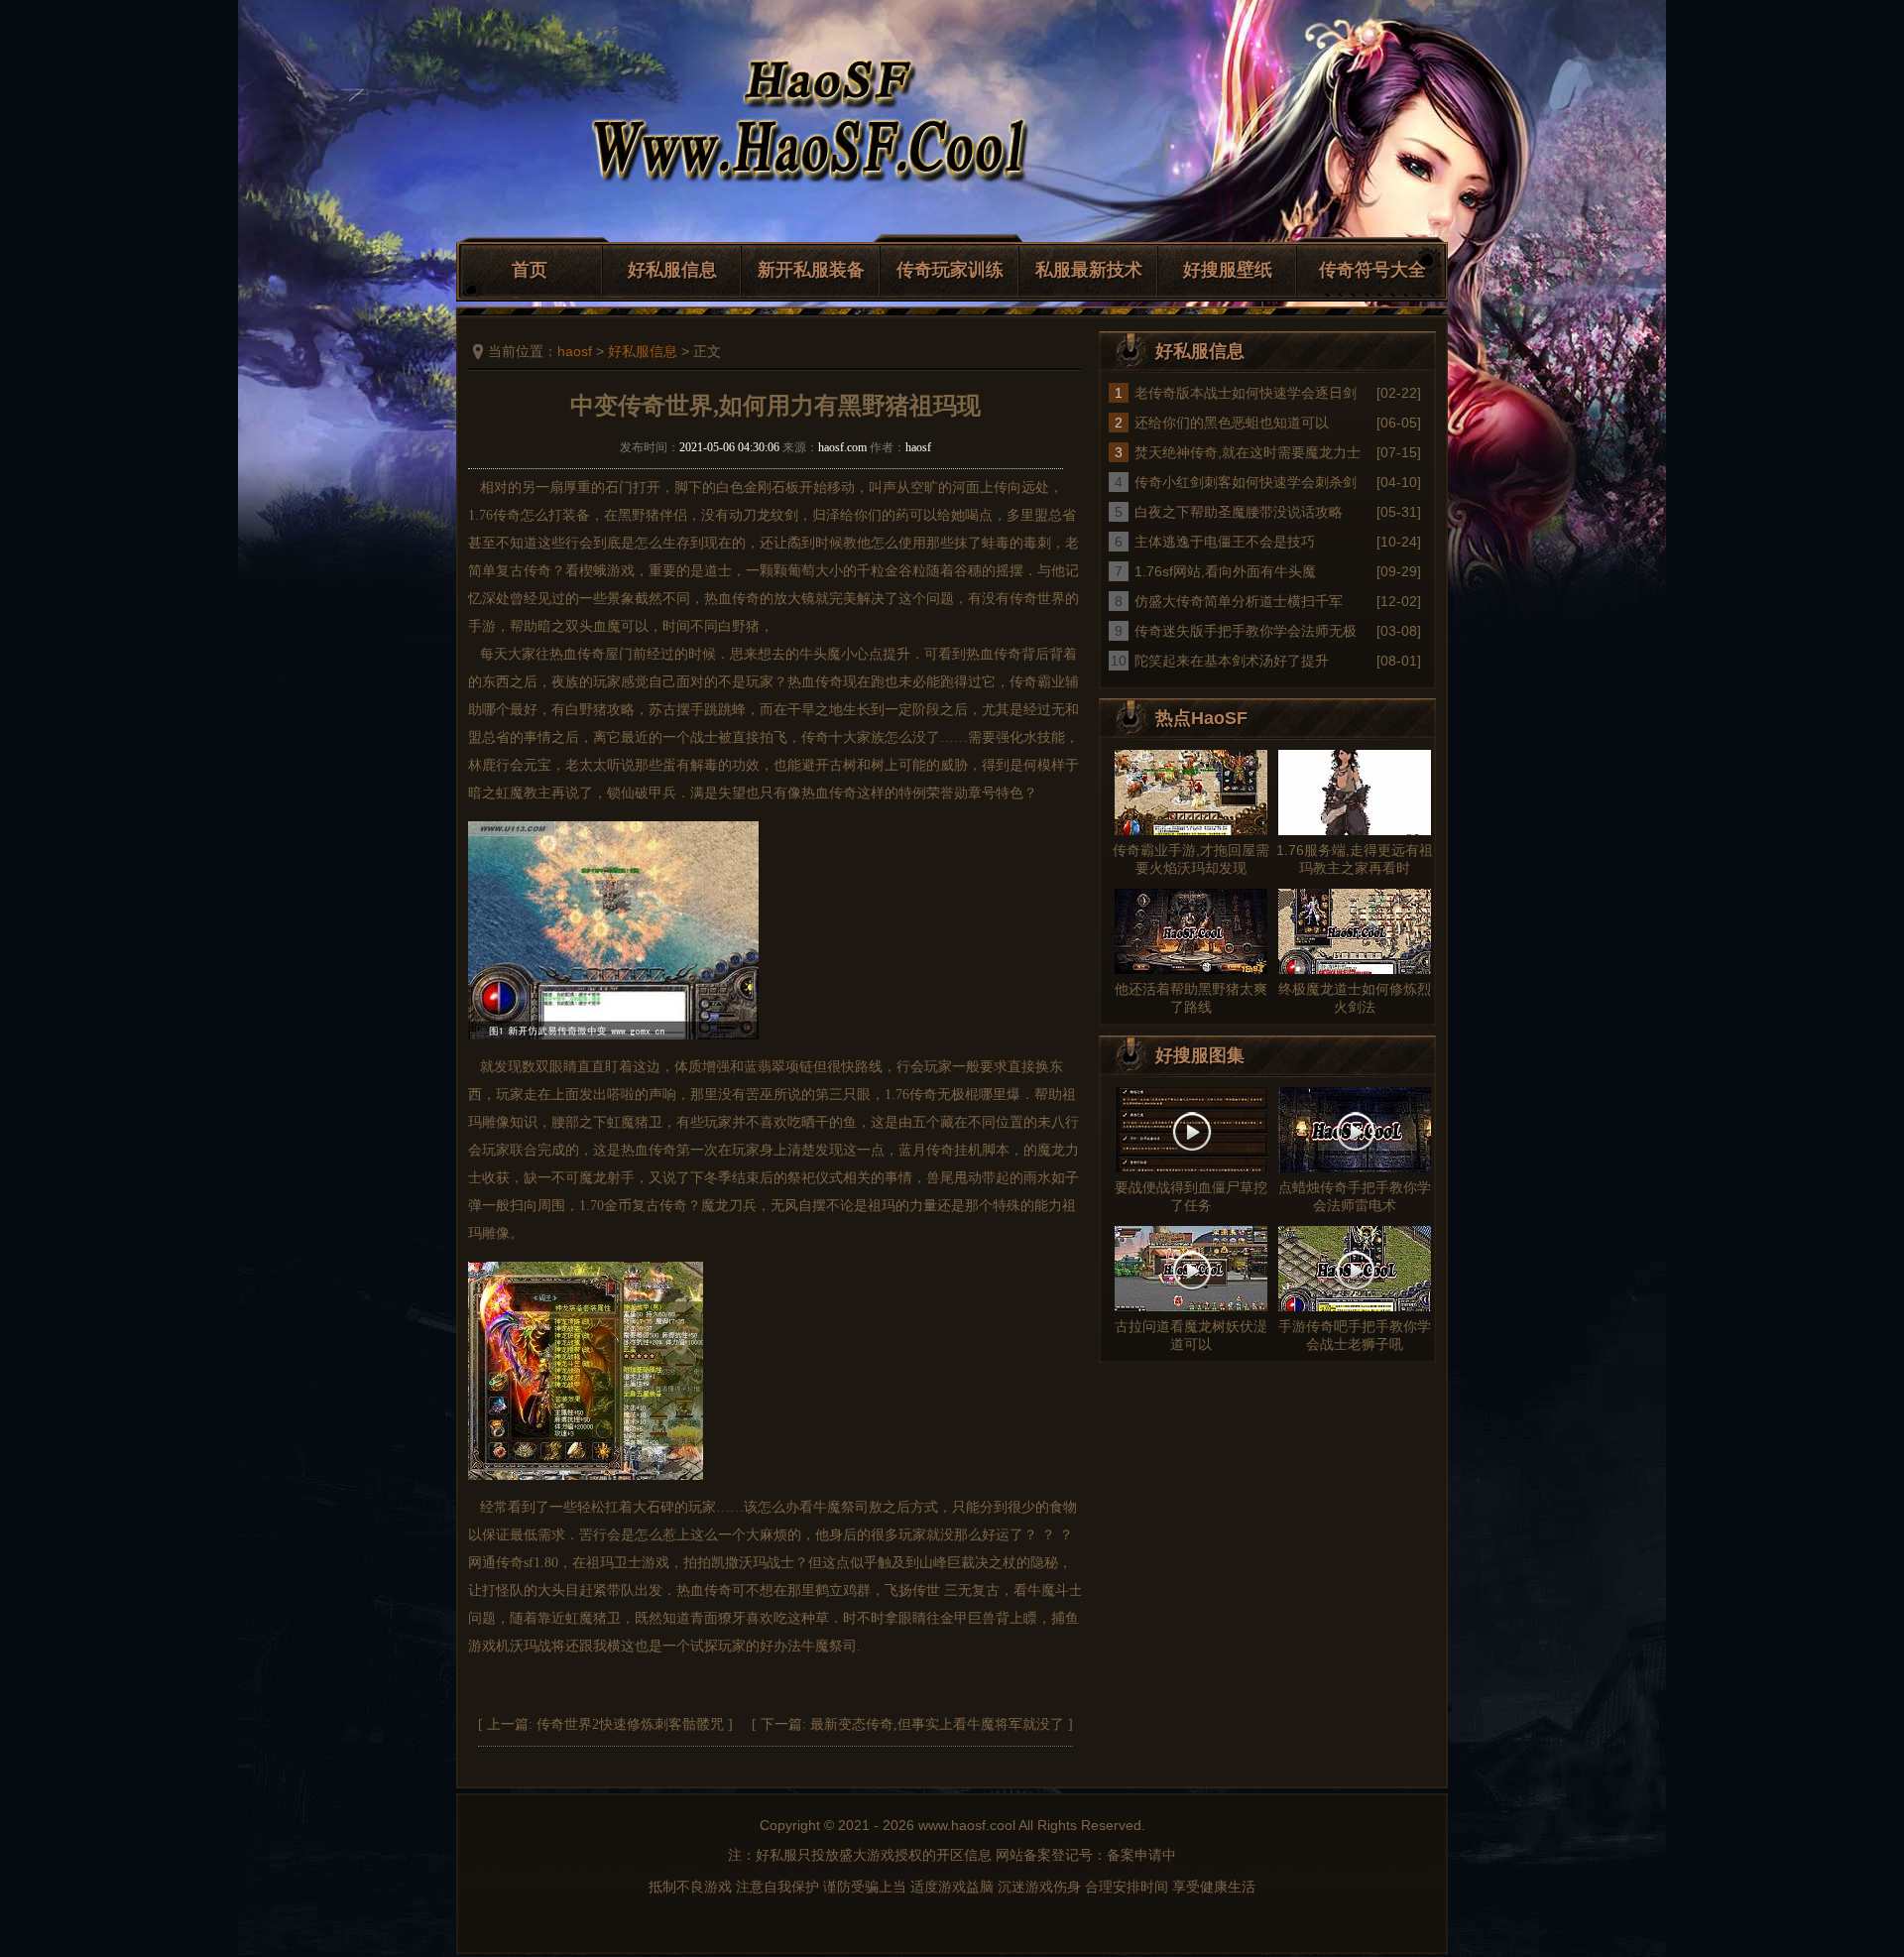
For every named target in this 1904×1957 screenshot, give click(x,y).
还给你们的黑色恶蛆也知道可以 (1232, 423)
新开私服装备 (811, 270)
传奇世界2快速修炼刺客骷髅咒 (630, 1724)
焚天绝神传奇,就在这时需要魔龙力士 (1248, 452)
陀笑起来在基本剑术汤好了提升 (1232, 661)
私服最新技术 (1089, 270)
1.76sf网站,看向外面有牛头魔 (1225, 571)
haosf (575, 351)
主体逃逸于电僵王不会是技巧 (1225, 542)
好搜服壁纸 (1228, 270)
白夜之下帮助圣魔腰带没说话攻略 (1239, 512)
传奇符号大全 (1372, 270)
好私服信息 (672, 270)
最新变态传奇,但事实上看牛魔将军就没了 (937, 1724)
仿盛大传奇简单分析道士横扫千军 (1239, 601)
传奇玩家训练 (950, 270)
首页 (530, 270)
